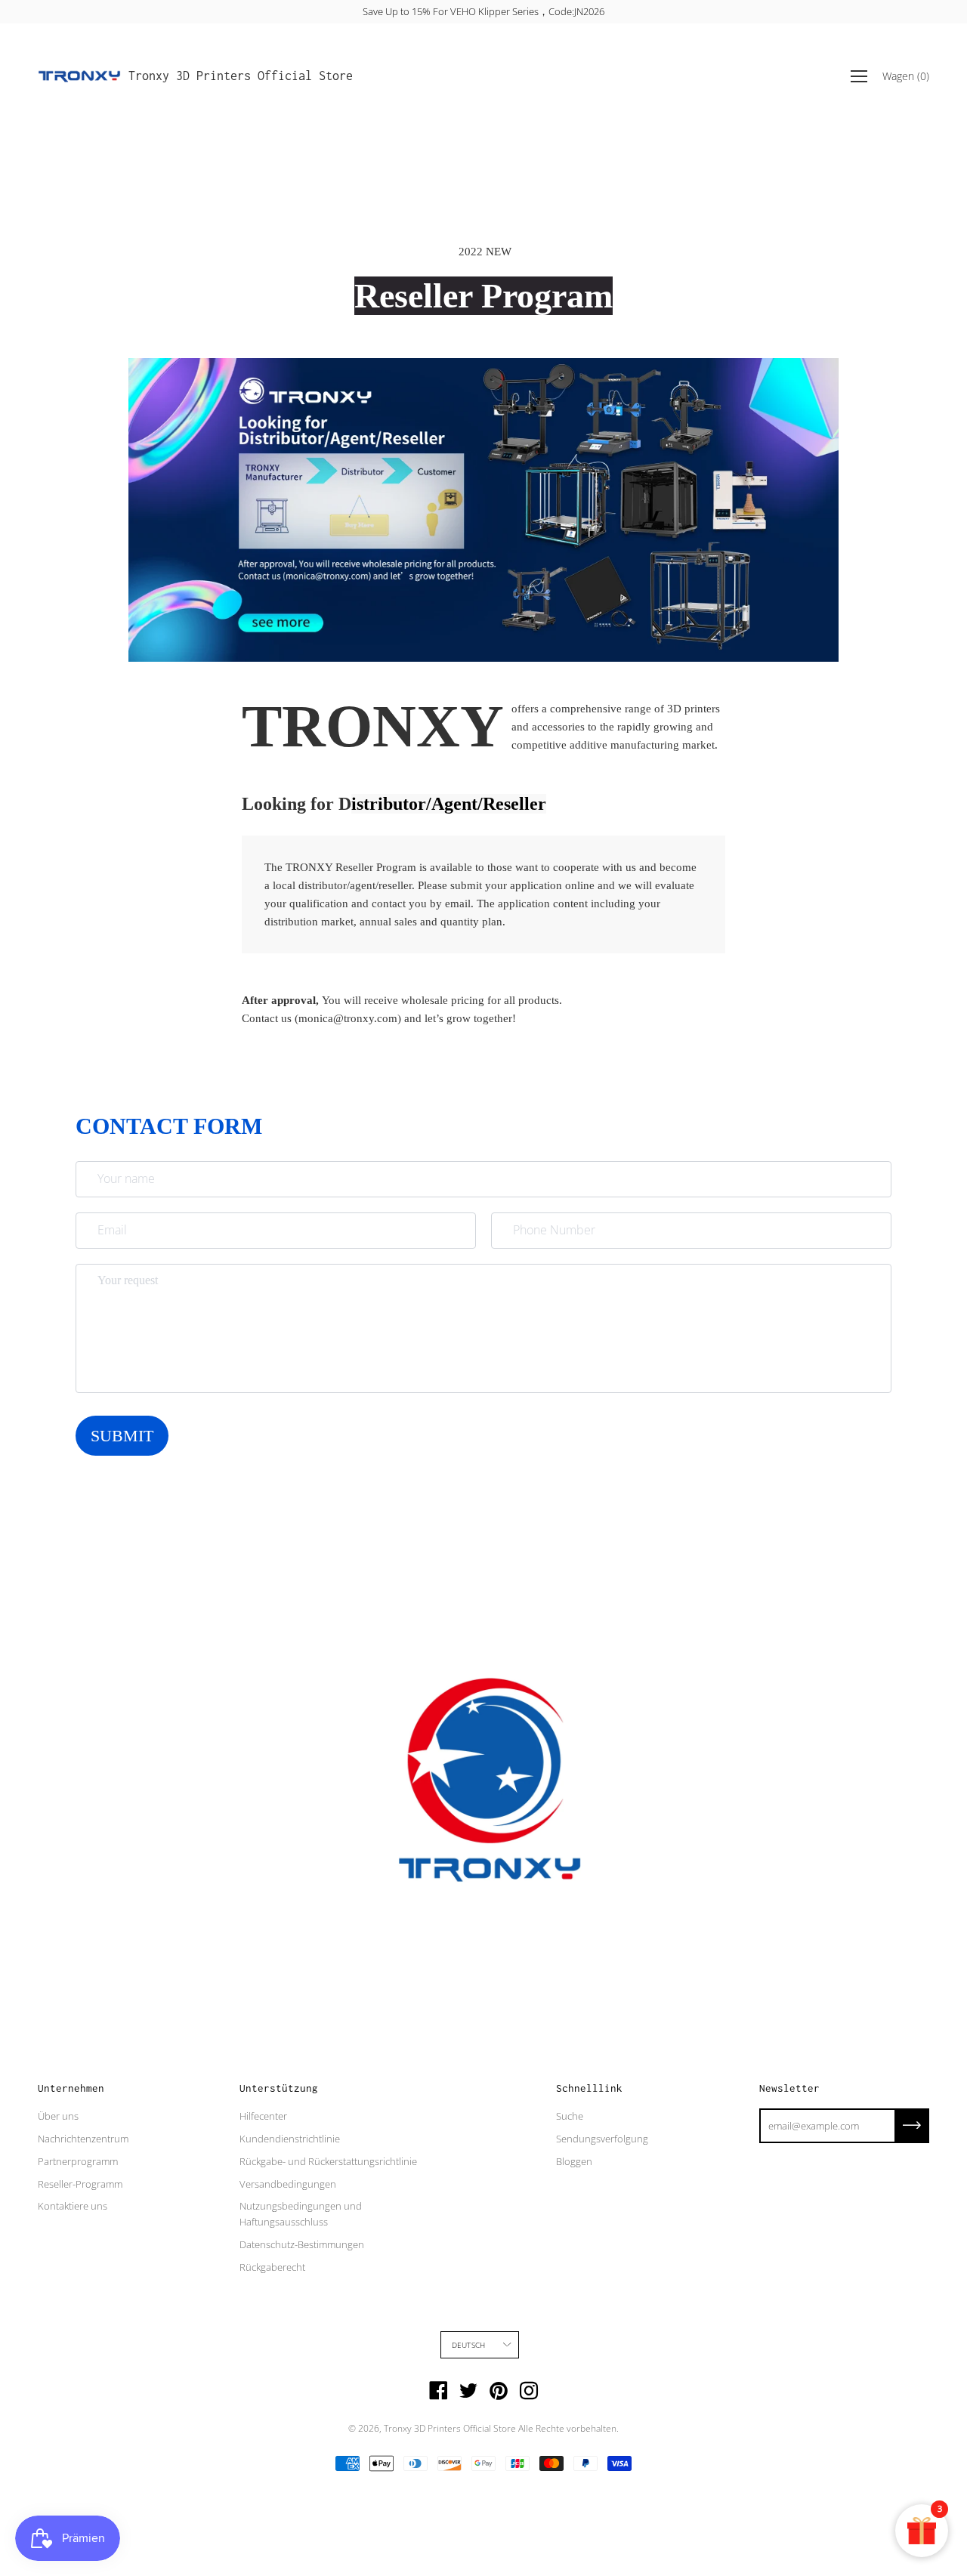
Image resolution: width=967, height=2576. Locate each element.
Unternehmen (71, 2088)
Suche (570, 2116)
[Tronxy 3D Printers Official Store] (79, 76)
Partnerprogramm (78, 2161)
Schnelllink (589, 2088)
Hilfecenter (263, 2116)
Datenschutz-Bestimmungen (302, 2244)
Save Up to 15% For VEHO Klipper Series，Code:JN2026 (483, 11)
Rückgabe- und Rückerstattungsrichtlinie (328, 2161)
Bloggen (574, 2161)
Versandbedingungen (288, 2184)
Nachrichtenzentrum (83, 2139)
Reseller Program (483, 296)
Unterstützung (279, 2088)
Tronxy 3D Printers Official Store (241, 76)
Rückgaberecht (272, 2267)
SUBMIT (122, 1436)
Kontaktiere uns (73, 2206)
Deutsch (468, 2345)
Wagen (906, 76)
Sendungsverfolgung (602, 2139)
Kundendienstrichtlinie (290, 2139)
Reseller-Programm (80, 2184)
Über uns (58, 2116)
